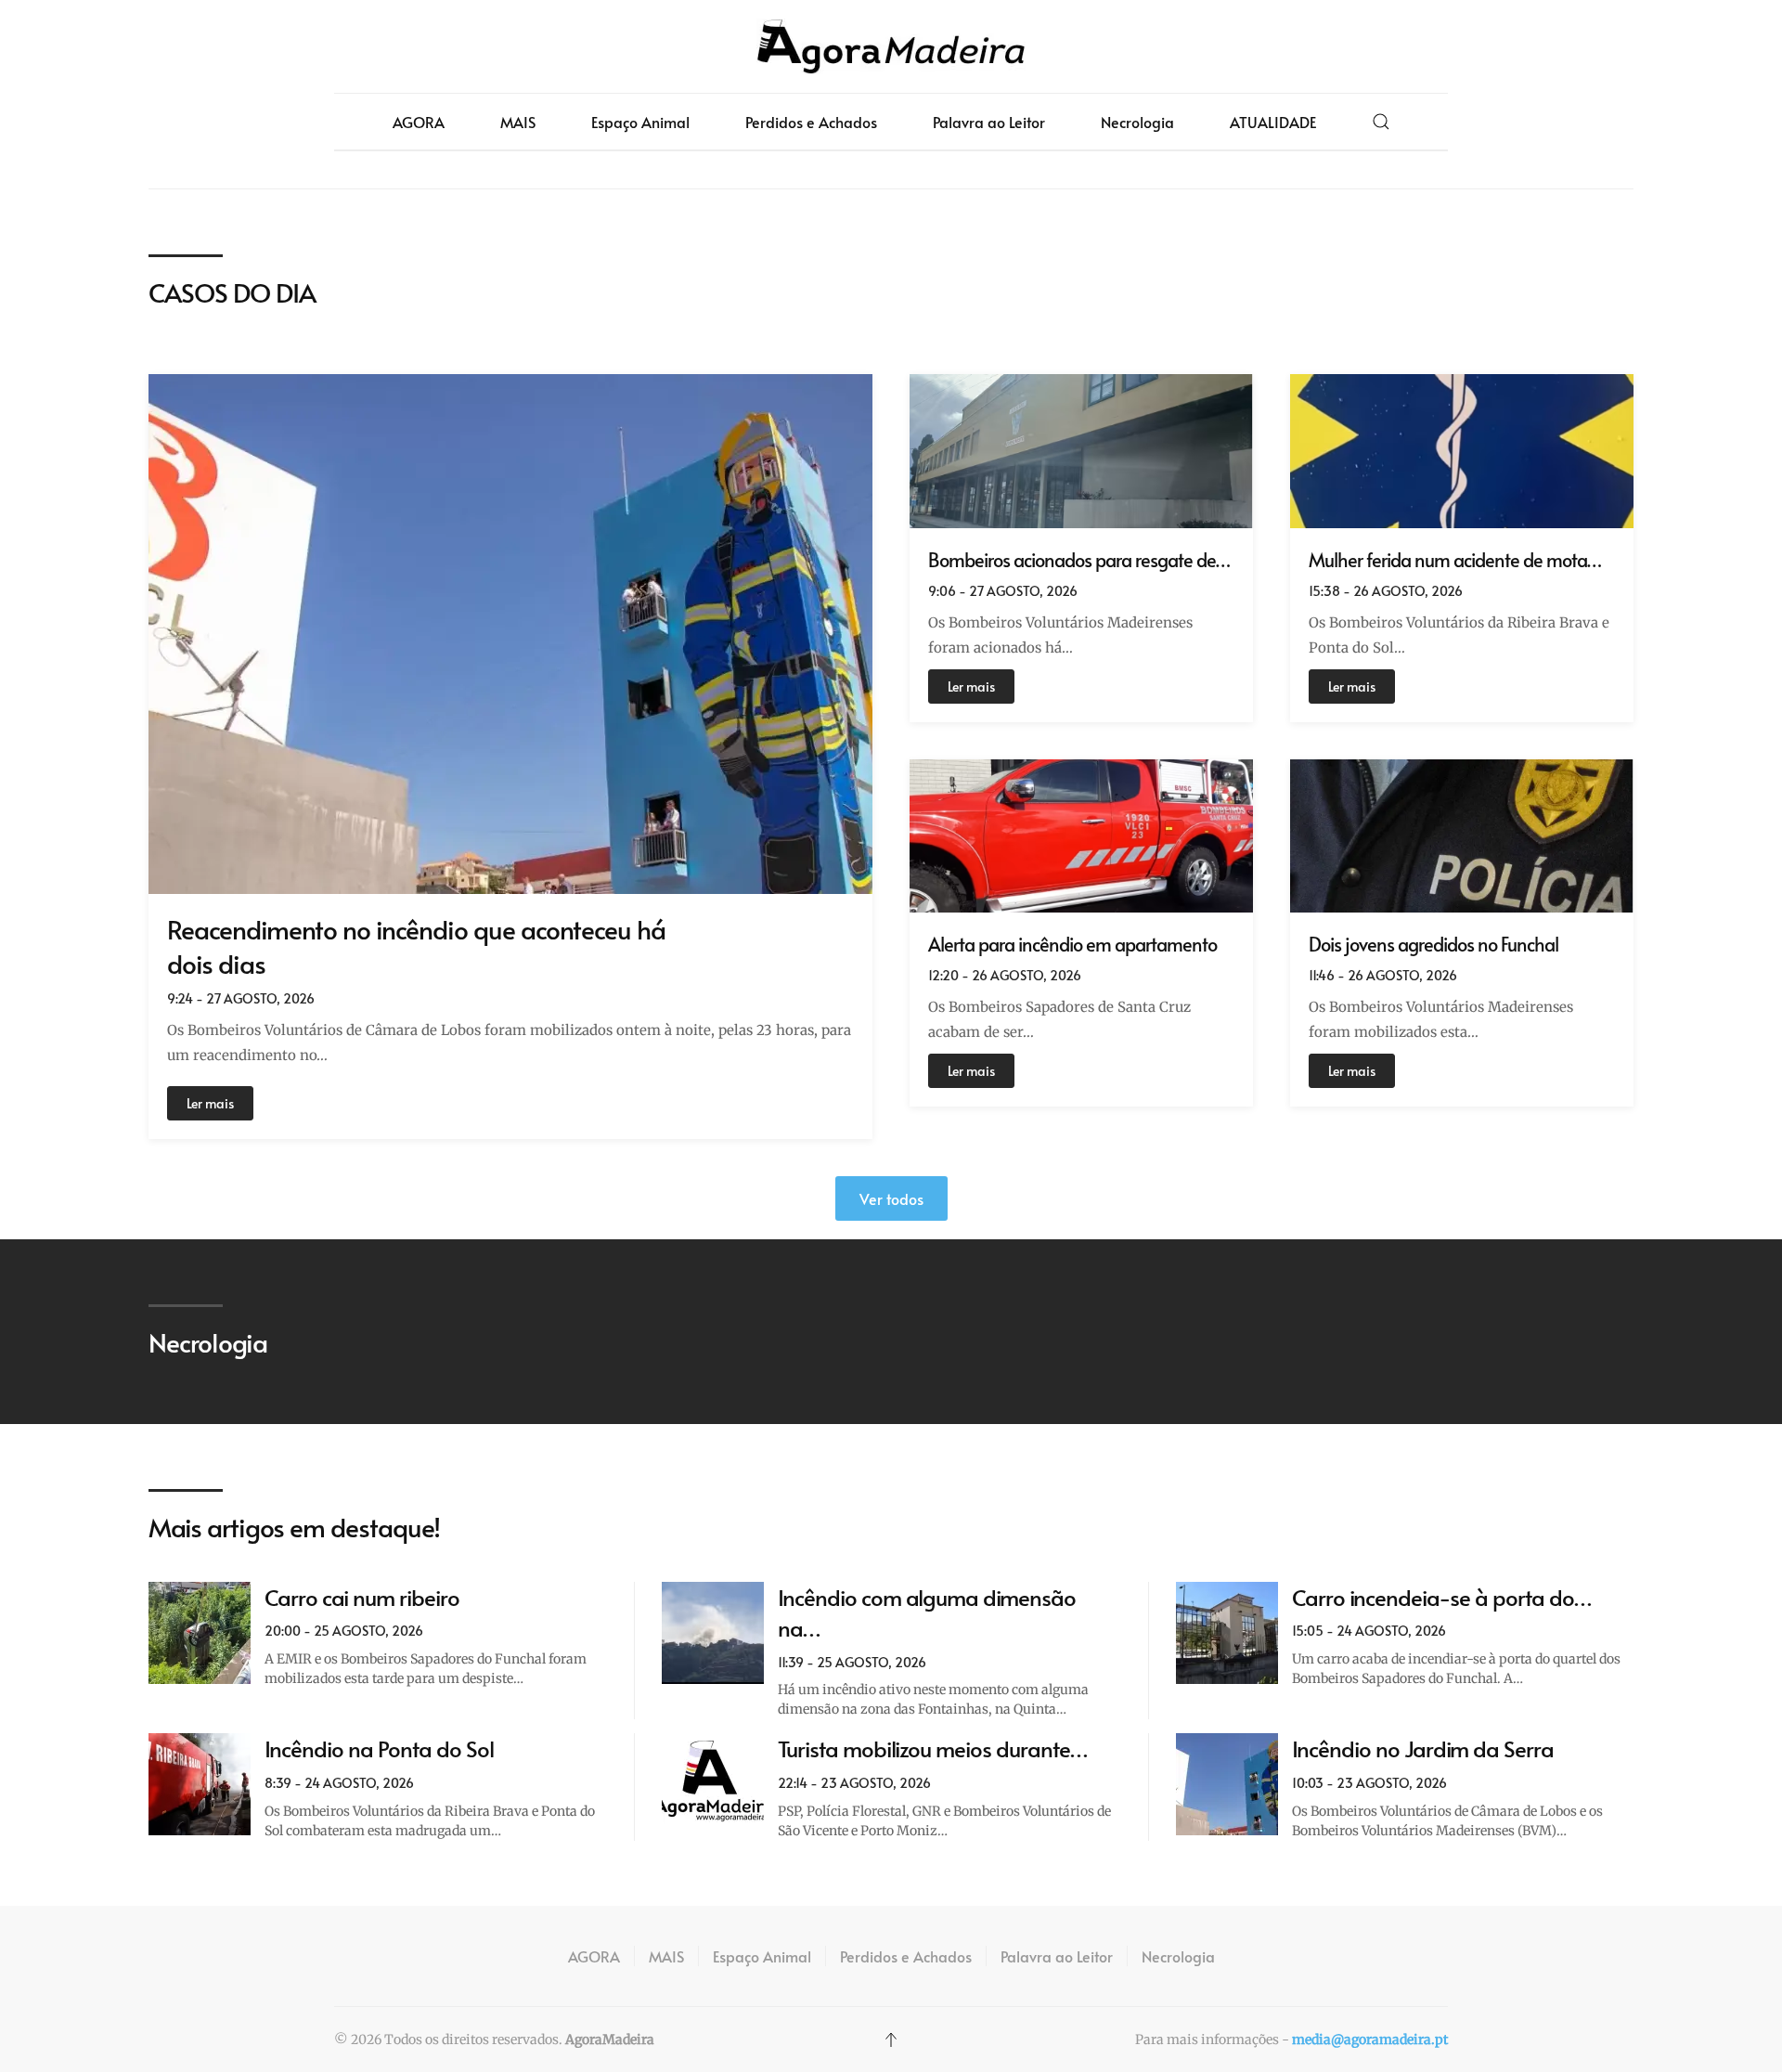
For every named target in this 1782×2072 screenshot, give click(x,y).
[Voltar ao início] (891, 46)
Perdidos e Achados (811, 122)
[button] (1381, 122)
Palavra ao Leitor (989, 122)
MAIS (518, 122)
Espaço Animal (640, 122)
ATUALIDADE (1273, 122)
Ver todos (891, 1198)
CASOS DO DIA (232, 292)
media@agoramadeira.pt (1370, 2040)
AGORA (419, 122)
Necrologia (1137, 122)
